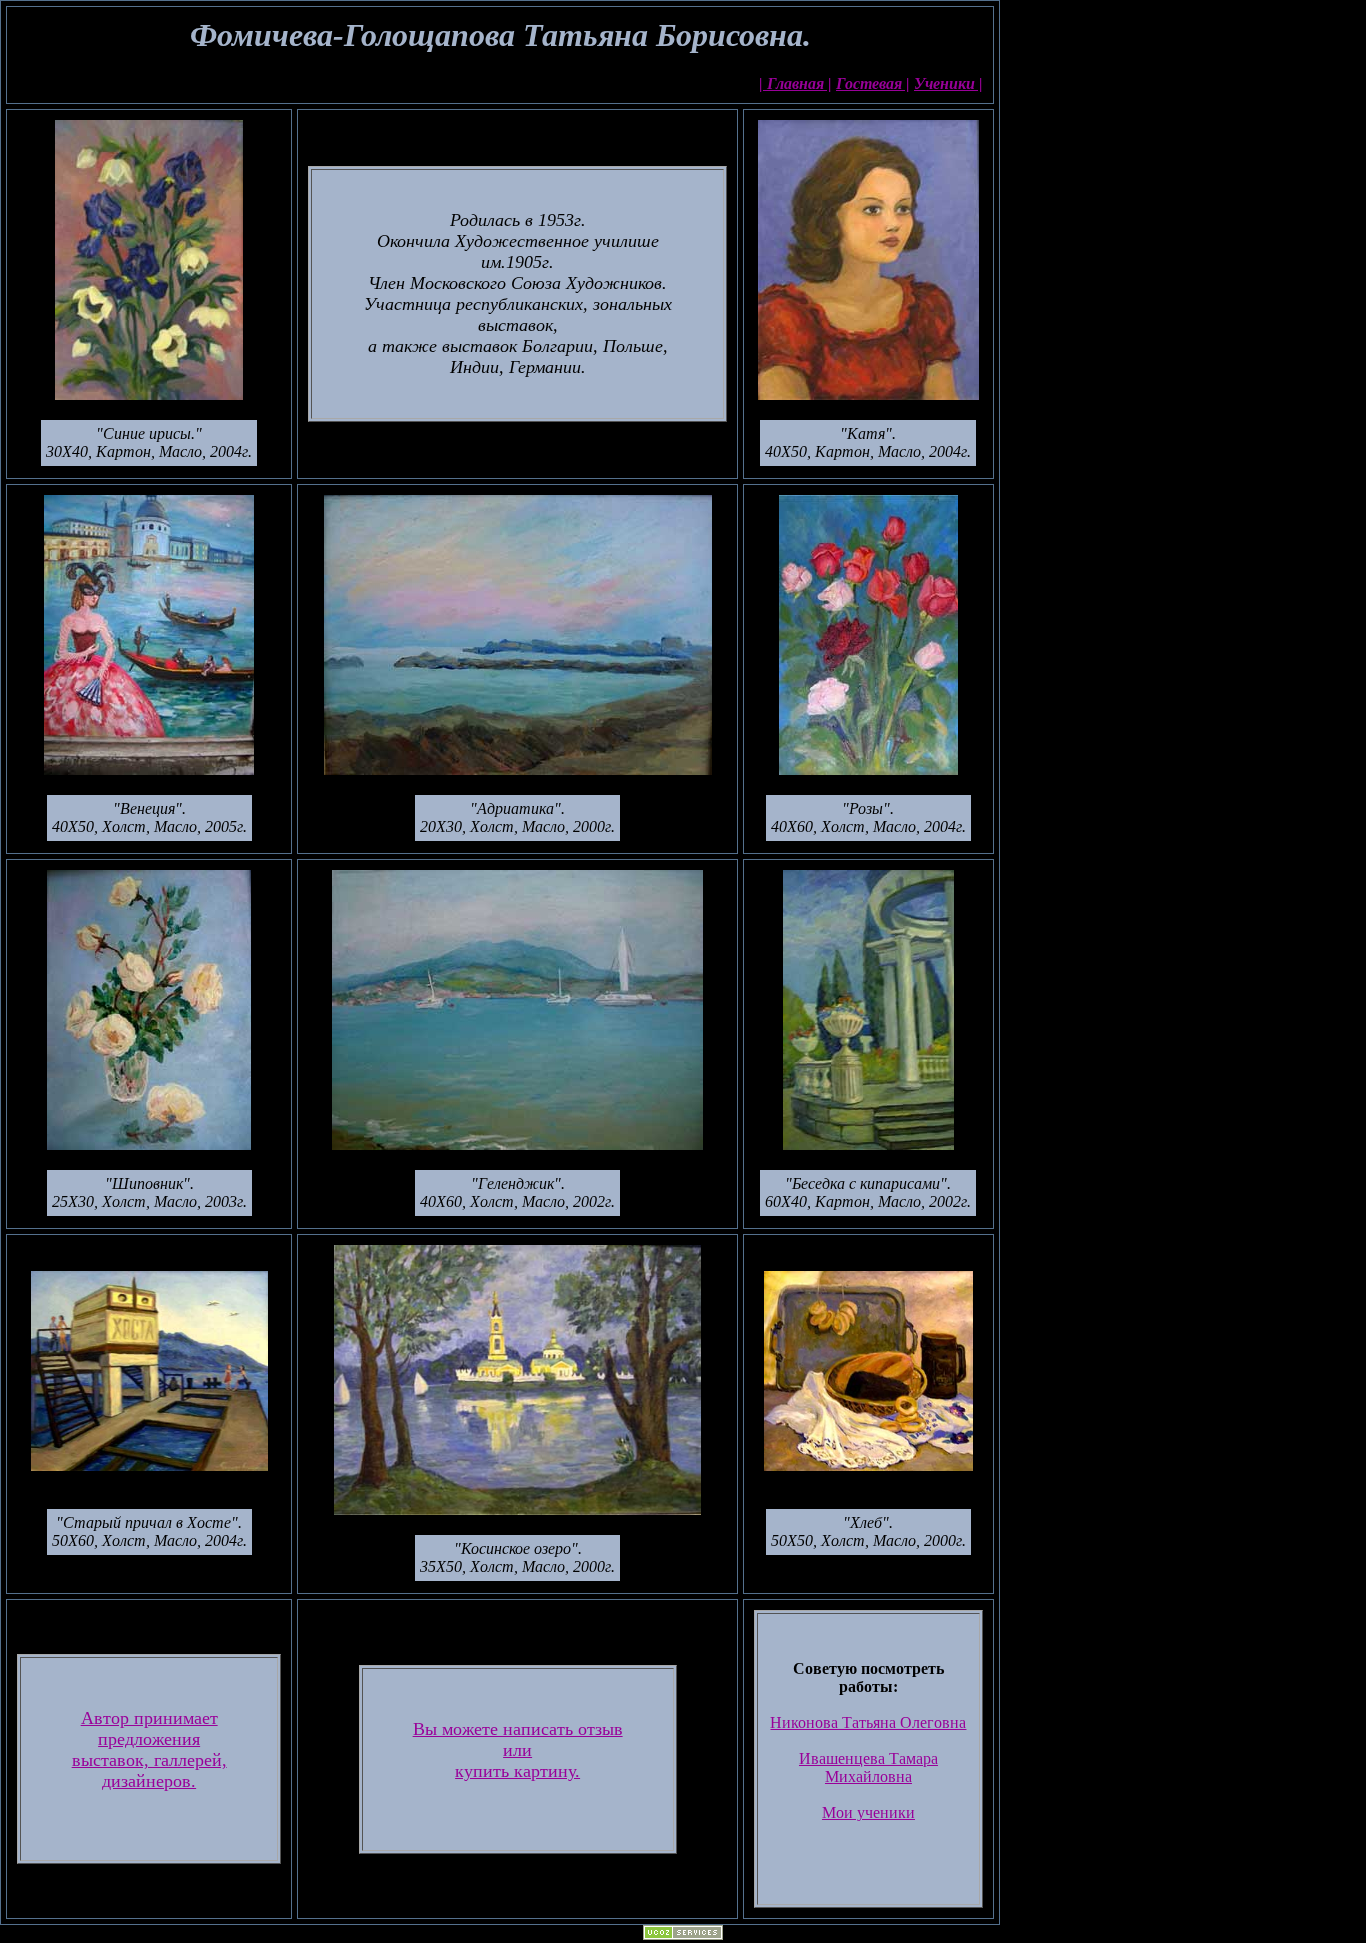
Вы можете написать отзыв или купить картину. (518, 1750)
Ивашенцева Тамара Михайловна (868, 1767)
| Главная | (795, 83)
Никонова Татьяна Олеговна (868, 1722)
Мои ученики (868, 1812)
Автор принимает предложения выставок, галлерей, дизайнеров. (149, 1749)
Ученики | (948, 83)
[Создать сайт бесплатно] (683, 1934)
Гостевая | (873, 83)
